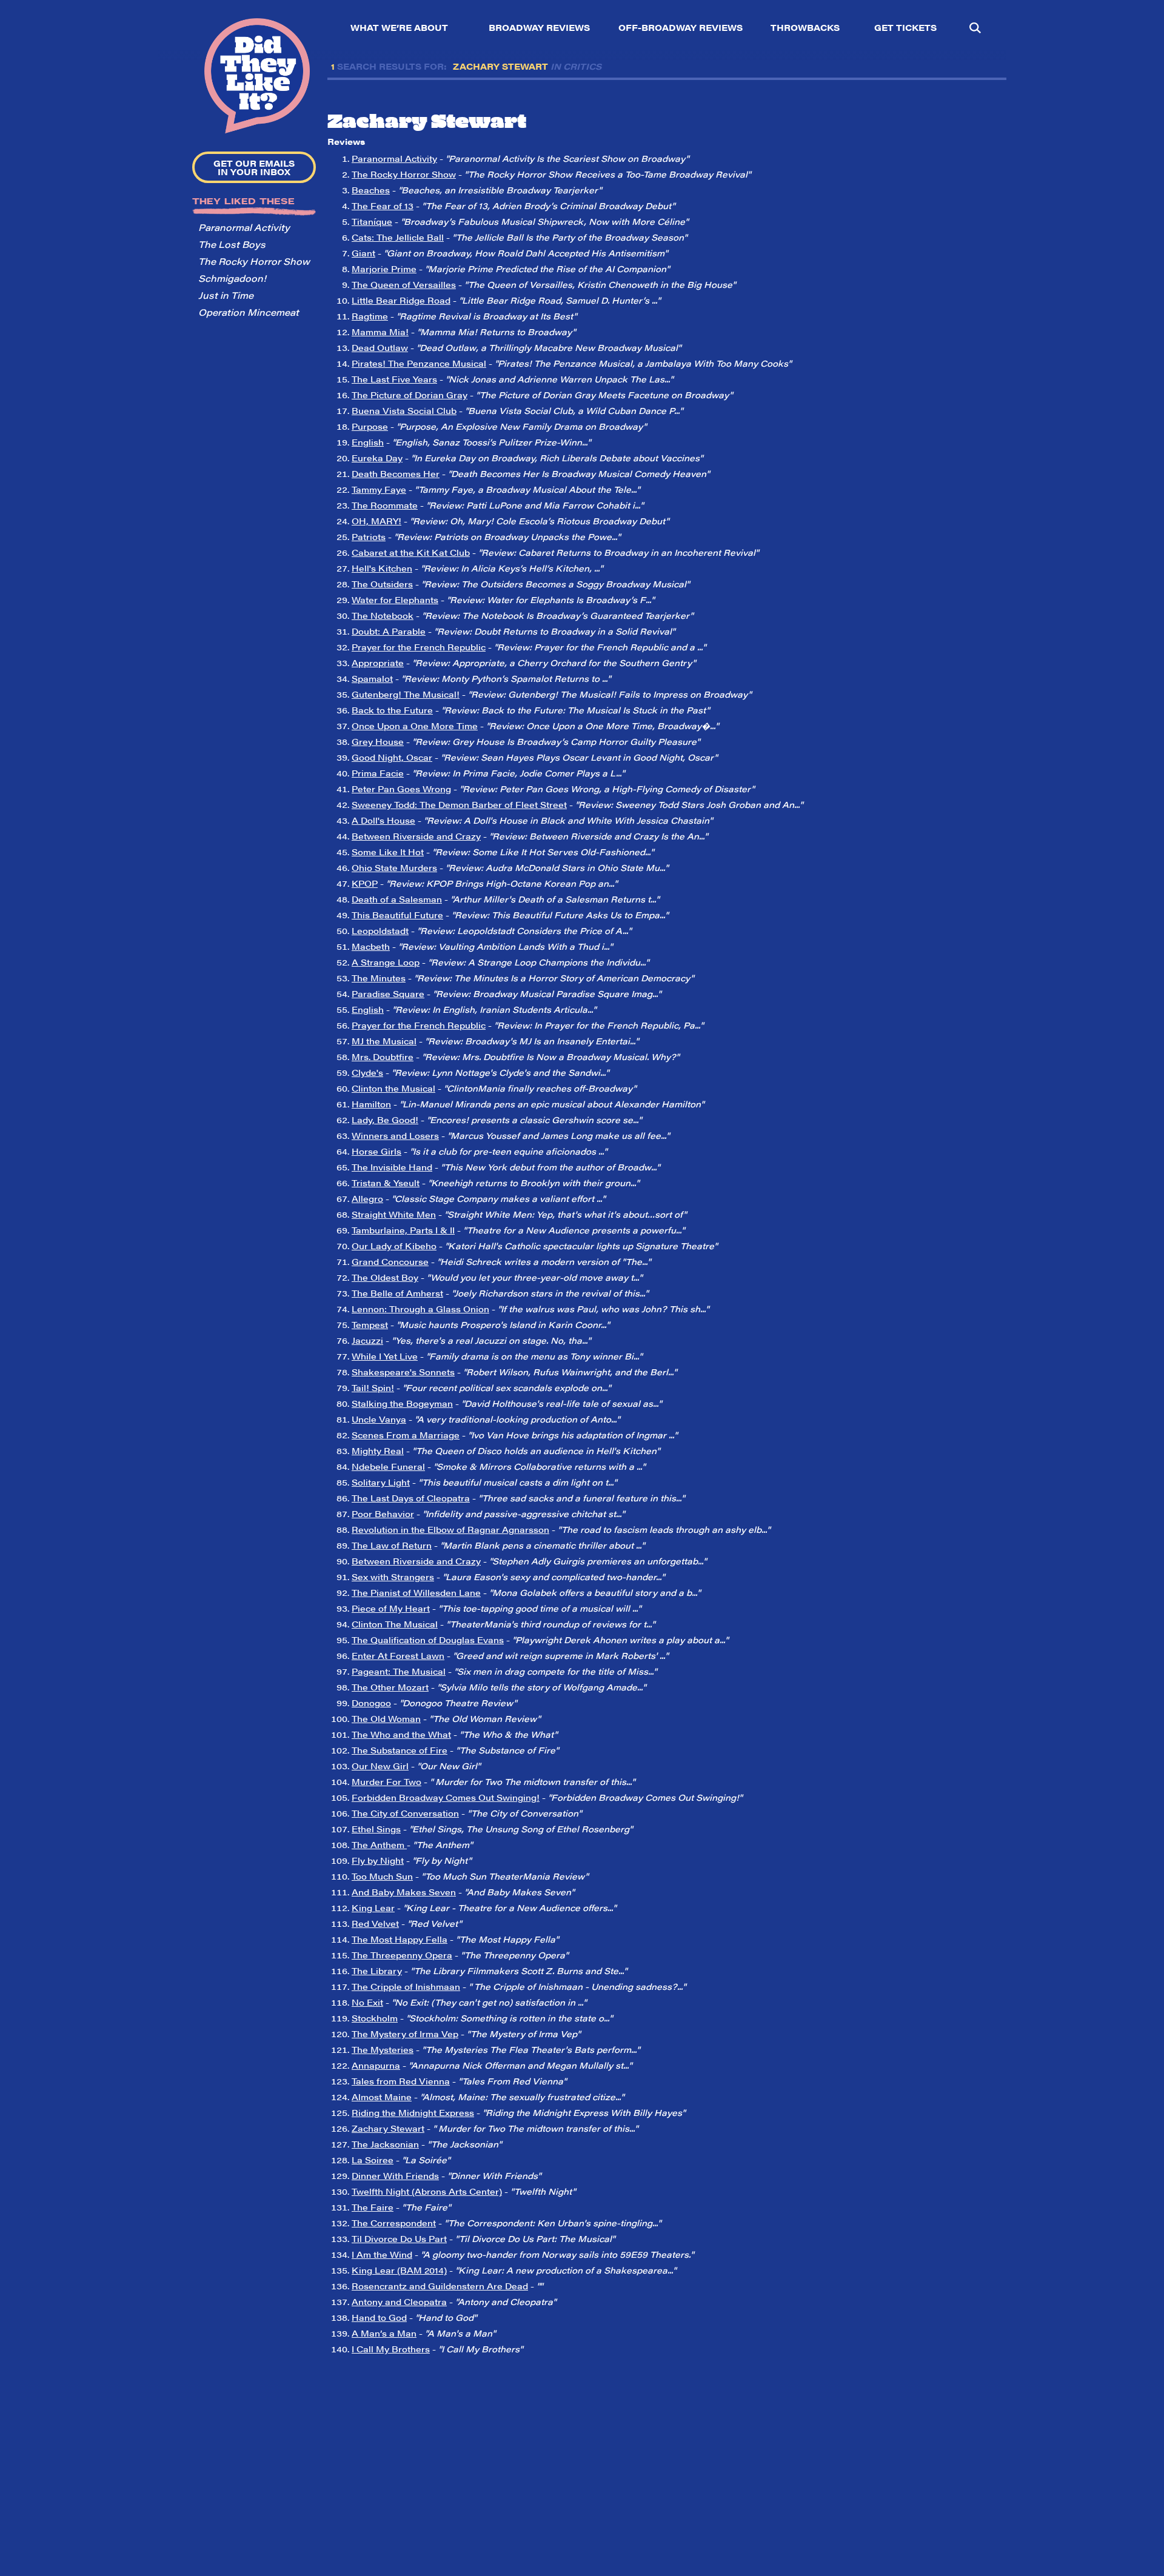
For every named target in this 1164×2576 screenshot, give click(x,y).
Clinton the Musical (393, 1088)
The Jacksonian (385, 2144)
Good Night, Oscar (392, 757)
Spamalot (372, 678)
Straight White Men (394, 1214)
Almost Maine (382, 2097)
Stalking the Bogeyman (402, 1403)
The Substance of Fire (400, 1750)
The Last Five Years (394, 379)
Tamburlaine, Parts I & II (403, 1230)
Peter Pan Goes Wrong (401, 789)
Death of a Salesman (397, 899)
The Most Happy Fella (400, 1939)
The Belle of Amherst (397, 1293)
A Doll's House (383, 820)
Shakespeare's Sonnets (403, 1372)
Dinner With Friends (395, 2175)
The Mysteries (383, 2049)
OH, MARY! (376, 521)
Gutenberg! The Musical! (406, 694)
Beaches (371, 190)
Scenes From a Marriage (406, 1435)
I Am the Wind (382, 2254)
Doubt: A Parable (389, 631)
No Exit (367, 2002)
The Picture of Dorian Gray (410, 395)
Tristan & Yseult (386, 1183)
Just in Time (226, 295)
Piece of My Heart (391, 1608)
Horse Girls (376, 1151)
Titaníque (372, 221)
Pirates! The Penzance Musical (419, 363)
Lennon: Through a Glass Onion (420, 1309)
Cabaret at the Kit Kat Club (411, 552)
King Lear (373, 1907)
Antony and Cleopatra (399, 2301)
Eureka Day (377, 458)
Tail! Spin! (373, 1387)
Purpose (370, 426)
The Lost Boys (232, 244)
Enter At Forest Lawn (398, 1655)
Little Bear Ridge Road (401, 300)
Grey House (378, 741)
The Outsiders (382, 584)
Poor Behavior (383, 1513)
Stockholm (375, 2018)
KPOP (365, 883)
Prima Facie (378, 773)
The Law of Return (392, 1545)
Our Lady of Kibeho (394, 1246)
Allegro (367, 1198)
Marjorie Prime (384, 269)
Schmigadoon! (232, 278)
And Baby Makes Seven (404, 1892)
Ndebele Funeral (388, 1466)
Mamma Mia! (380, 332)
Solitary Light (381, 1482)
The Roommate (385, 505)
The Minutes (379, 978)
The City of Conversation (405, 1813)
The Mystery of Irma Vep (405, 2034)
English (368, 442)
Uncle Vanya (379, 1419)
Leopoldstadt (380, 930)
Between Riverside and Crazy (416, 836)
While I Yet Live (385, 1356)
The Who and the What (401, 1734)
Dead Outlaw (380, 347)
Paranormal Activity (244, 227)
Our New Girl (380, 1766)
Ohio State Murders (394, 867)
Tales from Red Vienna (401, 2081)
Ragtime (370, 316)
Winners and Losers (395, 1135)
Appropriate (378, 662)
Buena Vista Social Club (404, 410)
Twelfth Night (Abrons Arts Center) (427, 2191)
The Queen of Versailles (404, 284)
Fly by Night (378, 1860)
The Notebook (383, 615)
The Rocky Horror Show (254, 261)
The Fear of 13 (383, 205)
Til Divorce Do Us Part (399, 2238)
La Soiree (373, 2160)
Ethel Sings (376, 1829)
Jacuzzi (367, 1340)
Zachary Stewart (388, 2128)
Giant (363, 253)
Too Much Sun (382, 1876)
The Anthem (379, 1844)
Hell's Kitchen (382, 568)
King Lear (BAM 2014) (399, 2270)
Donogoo (371, 1703)
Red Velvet (375, 1923)
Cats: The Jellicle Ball (398, 237)
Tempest (370, 1324)
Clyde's (367, 1072)
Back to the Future (392, 710)
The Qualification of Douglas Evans (428, 1640)
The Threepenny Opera (402, 1955)
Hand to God (379, 2317)
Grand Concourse (390, 1261)
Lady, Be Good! (385, 1119)
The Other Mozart (390, 1687)
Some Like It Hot (388, 852)
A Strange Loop (386, 962)
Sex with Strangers (393, 1577)
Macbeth (371, 946)
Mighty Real (378, 1450)
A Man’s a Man (384, 2333)
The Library (377, 1970)
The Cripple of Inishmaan (406, 1986)
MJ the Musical (384, 1041)
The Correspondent (394, 2223)
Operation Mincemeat (249, 312)
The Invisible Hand (392, 1167)
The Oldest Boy (385, 1277)
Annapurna (376, 2065)
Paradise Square (388, 993)
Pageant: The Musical (399, 1671)
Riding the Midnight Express (413, 2112)
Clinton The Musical (395, 1624)
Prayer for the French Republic (419, 647)
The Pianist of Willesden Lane (416, 1592)
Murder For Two (386, 1781)
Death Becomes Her (396, 473)
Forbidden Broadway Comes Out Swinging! (446, 1797)
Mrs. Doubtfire (383, 1056)
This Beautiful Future (397, 915)
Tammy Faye (379, 489)
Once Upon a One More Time (415, 726)
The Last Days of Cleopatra (411, 1498)
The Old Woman (386, 1718)
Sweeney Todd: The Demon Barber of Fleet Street (459, 804)
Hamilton (371, 1104)
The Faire (373, 2207)
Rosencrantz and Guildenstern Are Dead (440, 2286)
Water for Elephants (395, 599)
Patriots (369, 536)
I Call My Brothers (391, 2349)
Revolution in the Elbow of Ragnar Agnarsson (450, 1529)
